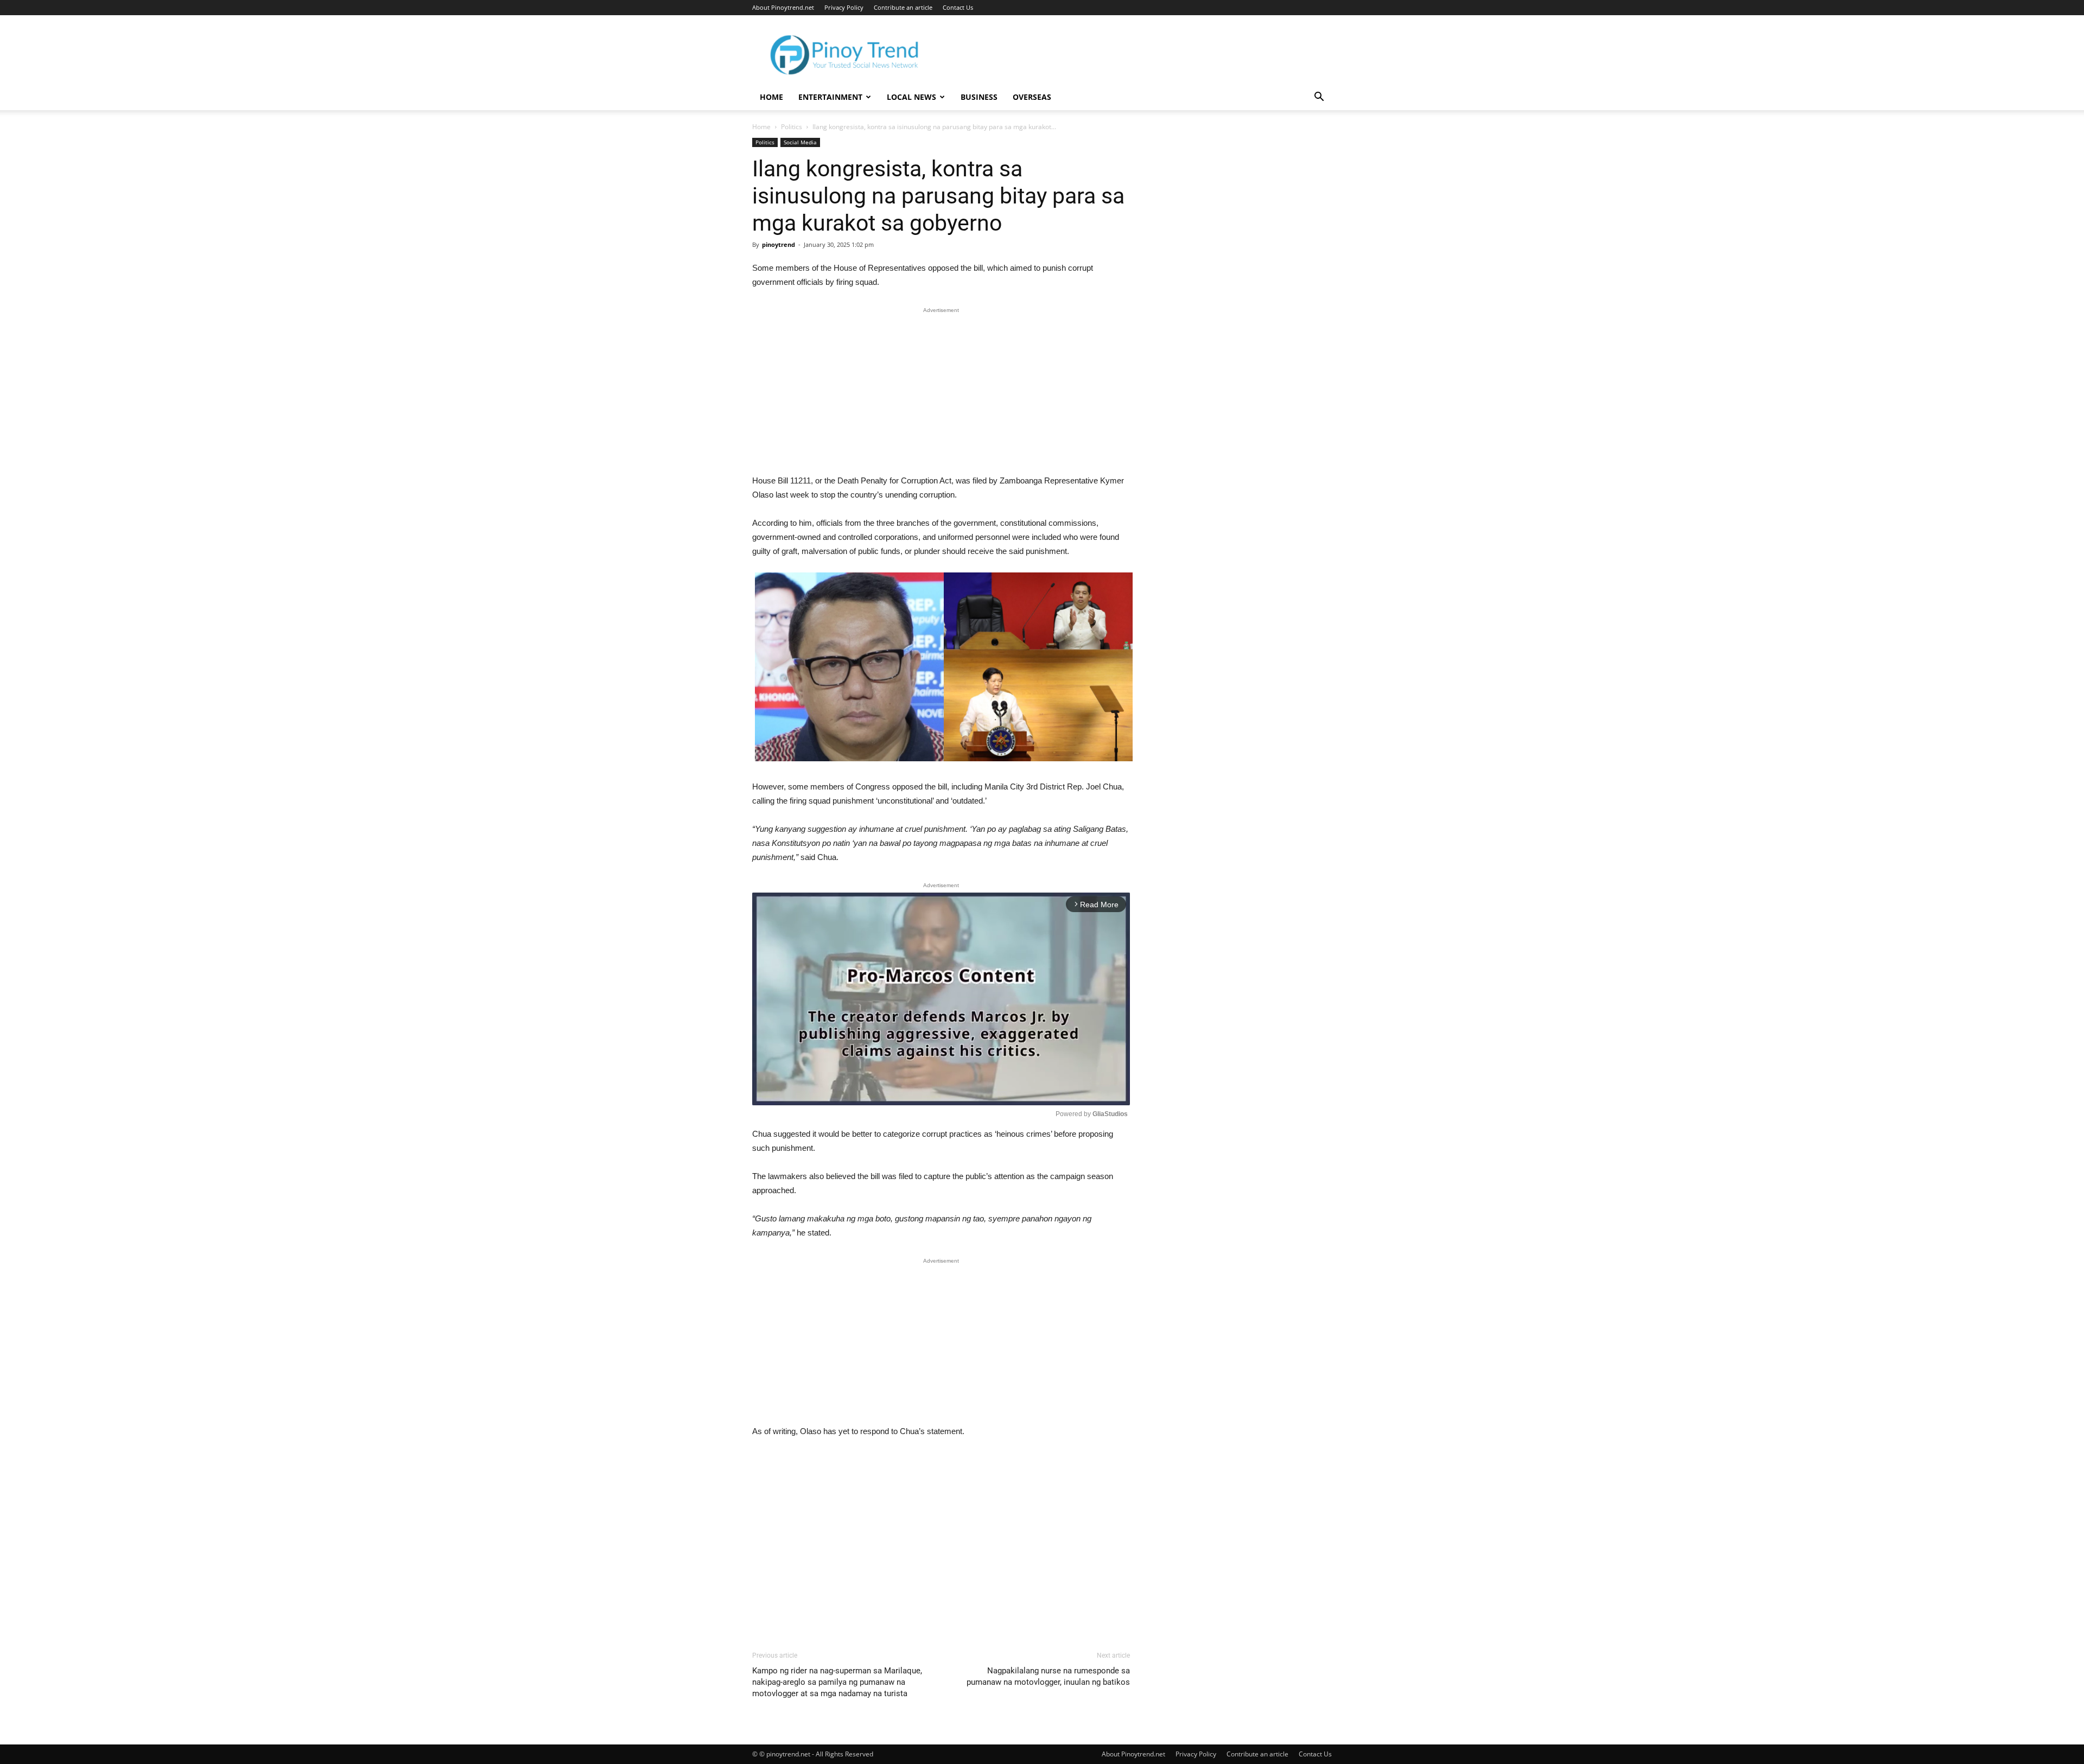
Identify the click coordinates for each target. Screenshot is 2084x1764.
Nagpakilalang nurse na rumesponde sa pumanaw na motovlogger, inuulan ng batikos (1048, 1676)
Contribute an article (903, 7)
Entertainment (830, 97)
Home (771, 97)
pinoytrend (779, 244)
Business (979, 97)
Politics (792, 127)
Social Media (800, 142)
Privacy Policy (844, 7)
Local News (911, 97)
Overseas (1032, 97)
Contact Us (958, 7)
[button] (1319, 98)
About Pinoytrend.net (783, 7)
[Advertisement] (941, 393)
